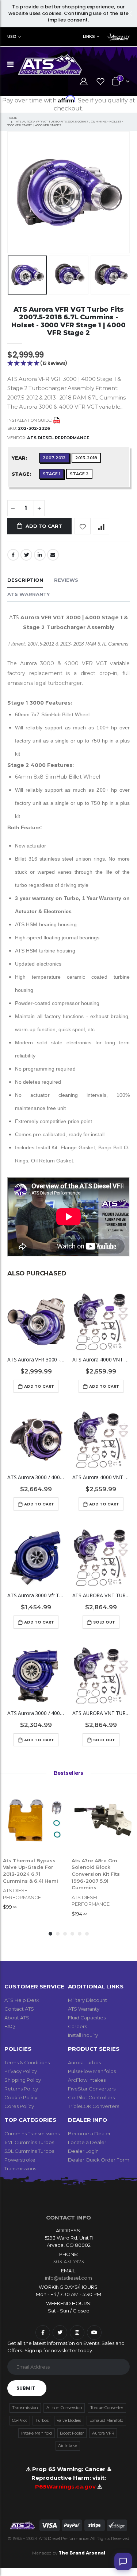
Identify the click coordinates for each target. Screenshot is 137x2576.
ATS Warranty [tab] (28, 594)
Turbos (42, 2420)
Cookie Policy (21, 2097)
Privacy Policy (21, 2071)
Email (53, 555)
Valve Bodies (69, 2420)
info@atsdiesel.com (68, 2278)
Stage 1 (52, 474)
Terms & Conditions (27, 2062)
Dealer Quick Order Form (99, 2160)
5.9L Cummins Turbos (29, 2151)
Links (89, 36)
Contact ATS (19, 2009)
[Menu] (10, 64)
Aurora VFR (103, 2433)
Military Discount (87, 2000)
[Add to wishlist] (83, 526)
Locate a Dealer (87, 2142)
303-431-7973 (68, 2261)
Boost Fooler (72, 2433)
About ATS (17, 2018)
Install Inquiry (83, 2035)
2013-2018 (86, 458)
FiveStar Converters (92, 2089)
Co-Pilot (20, 2420)
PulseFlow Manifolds (92, 2071)
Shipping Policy (23, 2080)
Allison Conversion (64, 2408)
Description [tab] (25, 580)
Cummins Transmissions (32, 2133)
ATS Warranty (84, 2009)
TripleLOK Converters (94, 2106)
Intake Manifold (37, 2433)
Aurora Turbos (84, 2062)
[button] (68, 364)
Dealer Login (83, 2151)
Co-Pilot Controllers (91, 2097)
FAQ (10, 2026)
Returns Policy (21, 2089)
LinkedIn (40, 555)
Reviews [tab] (66, 580)
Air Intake (68, 2446)
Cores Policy (19, 2106)
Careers (77, 2026)
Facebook (13, 555)
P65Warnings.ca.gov (66, 2487)
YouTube (94, 2333)
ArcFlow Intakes (87, 2080)
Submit (26, 2388)
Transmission (25, 2408)
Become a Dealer (89, 2133)
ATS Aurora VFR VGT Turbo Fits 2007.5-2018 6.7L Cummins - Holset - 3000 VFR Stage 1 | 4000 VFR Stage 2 (68, 321)
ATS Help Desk (22, 2000)
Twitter (26, 555)
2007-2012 (54, 458)
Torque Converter (107, 2408)
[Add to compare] (101, 526)
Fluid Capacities (87, 2018)
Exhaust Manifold (106, 2420)
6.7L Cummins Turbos (29, 2142)
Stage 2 (79, 474)
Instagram (77, 2333)
